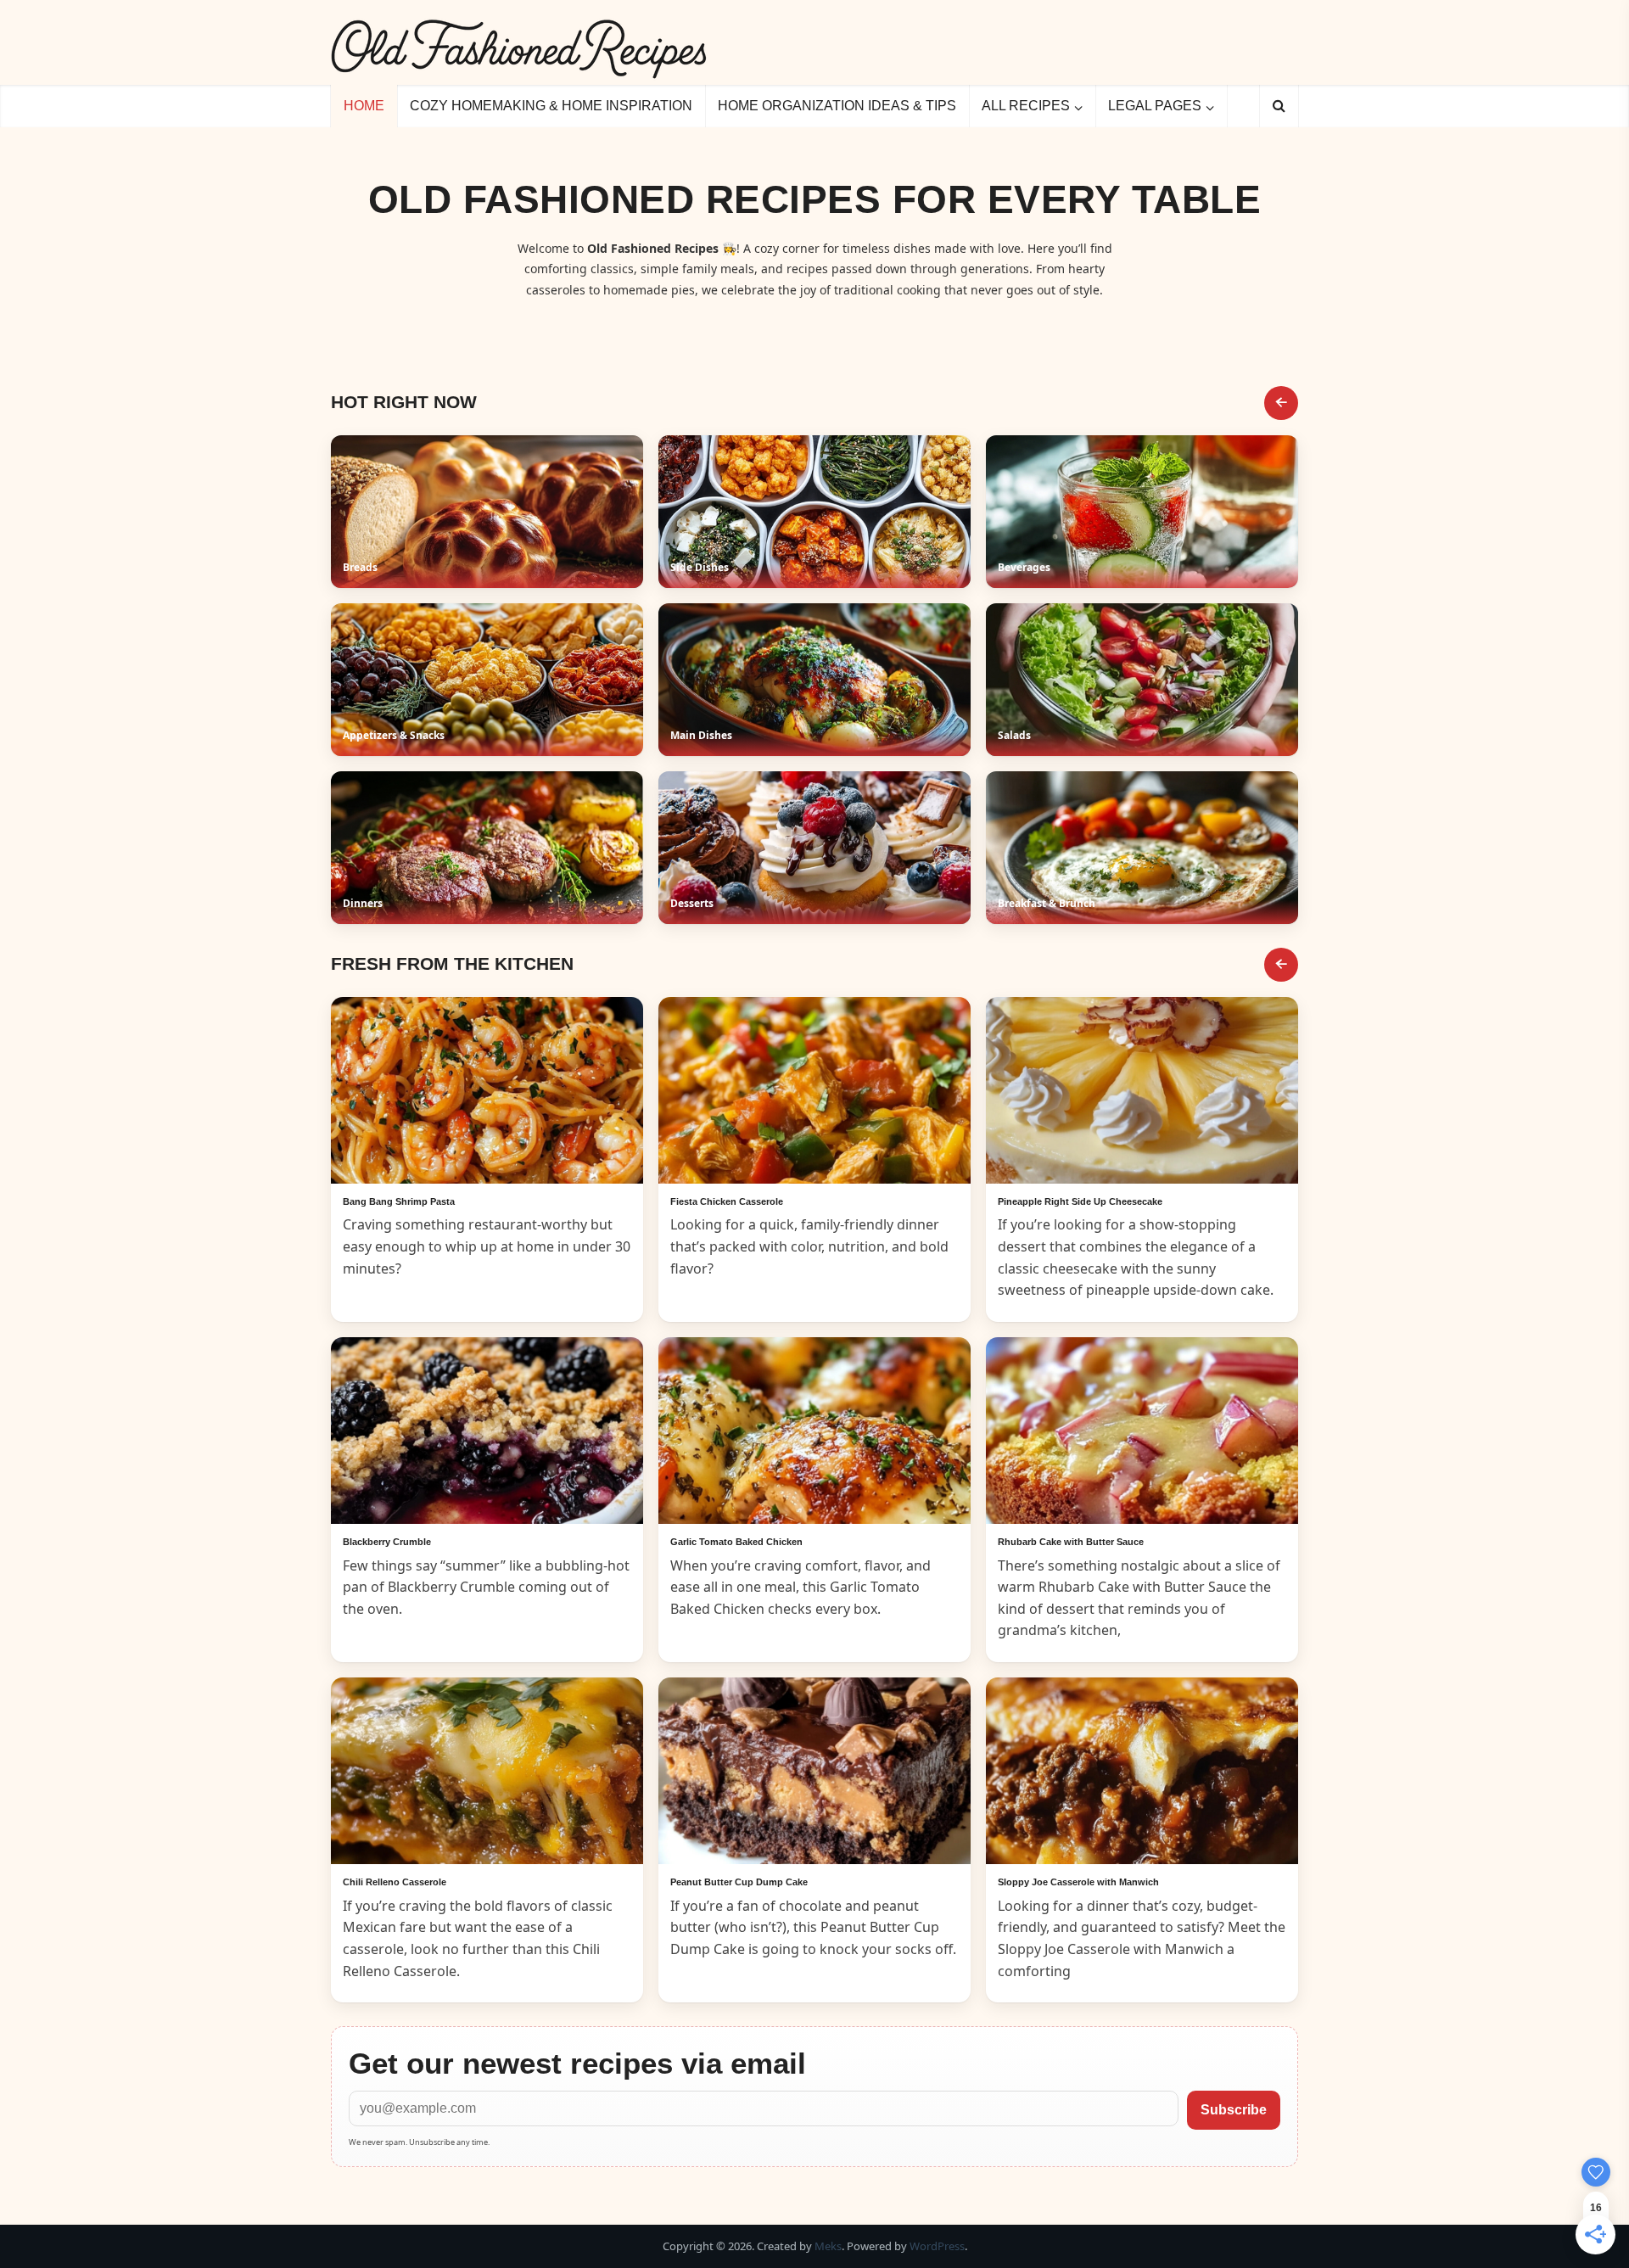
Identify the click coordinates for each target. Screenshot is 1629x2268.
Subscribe (1234, 2110)
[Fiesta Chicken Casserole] (814, 1090)
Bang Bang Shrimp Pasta (399, 1201)
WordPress (937, 2246)
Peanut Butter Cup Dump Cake (739, 1882)
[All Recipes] (1281, 965)
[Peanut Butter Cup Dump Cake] (814, 1771)
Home (364, 106)
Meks (828, 2246)
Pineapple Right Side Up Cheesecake (1080, 1201)
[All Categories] (1281, 403)
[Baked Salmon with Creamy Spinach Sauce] (487, 1090)
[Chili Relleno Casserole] (487, 1771)
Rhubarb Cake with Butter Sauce (1071, 1542)
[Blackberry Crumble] (487, 1431)
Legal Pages (1155, 106)
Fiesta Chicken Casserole (727, 1201)
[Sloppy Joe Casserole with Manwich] (1142, 1771)
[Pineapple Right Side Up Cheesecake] (1142, 1090)
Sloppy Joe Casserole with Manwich (1078, 1882)
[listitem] (487, 512)
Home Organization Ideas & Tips (837, 106)
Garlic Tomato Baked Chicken (736, 1542)
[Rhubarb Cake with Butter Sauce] (1142, 1431)
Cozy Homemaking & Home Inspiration (551, 106)
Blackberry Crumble (387, 1542)
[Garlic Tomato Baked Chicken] (814, 1431)
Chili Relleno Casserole (395, 1882)
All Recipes (1026, 106)
